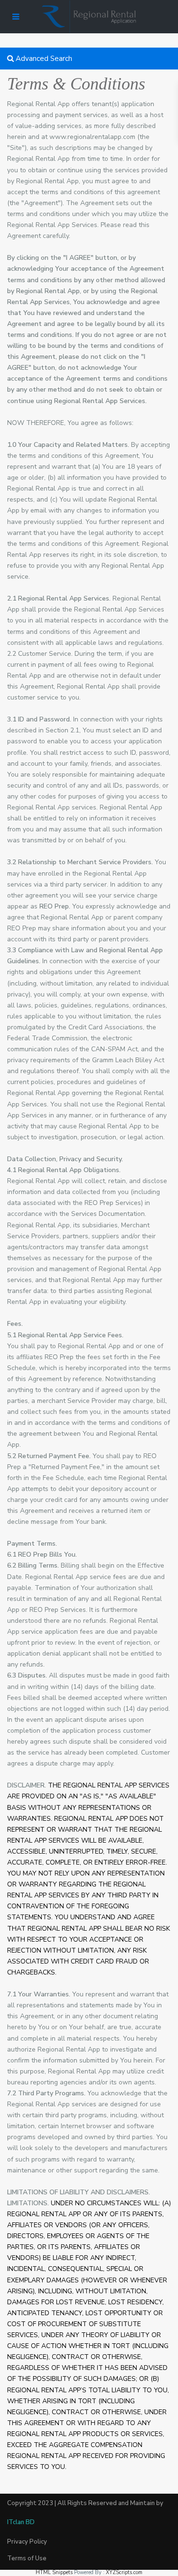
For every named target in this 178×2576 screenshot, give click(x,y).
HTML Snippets (54, 2572)
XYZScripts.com (124, 2572)
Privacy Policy (27, 2542)
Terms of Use (27, 2558)
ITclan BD (21, 2522)
